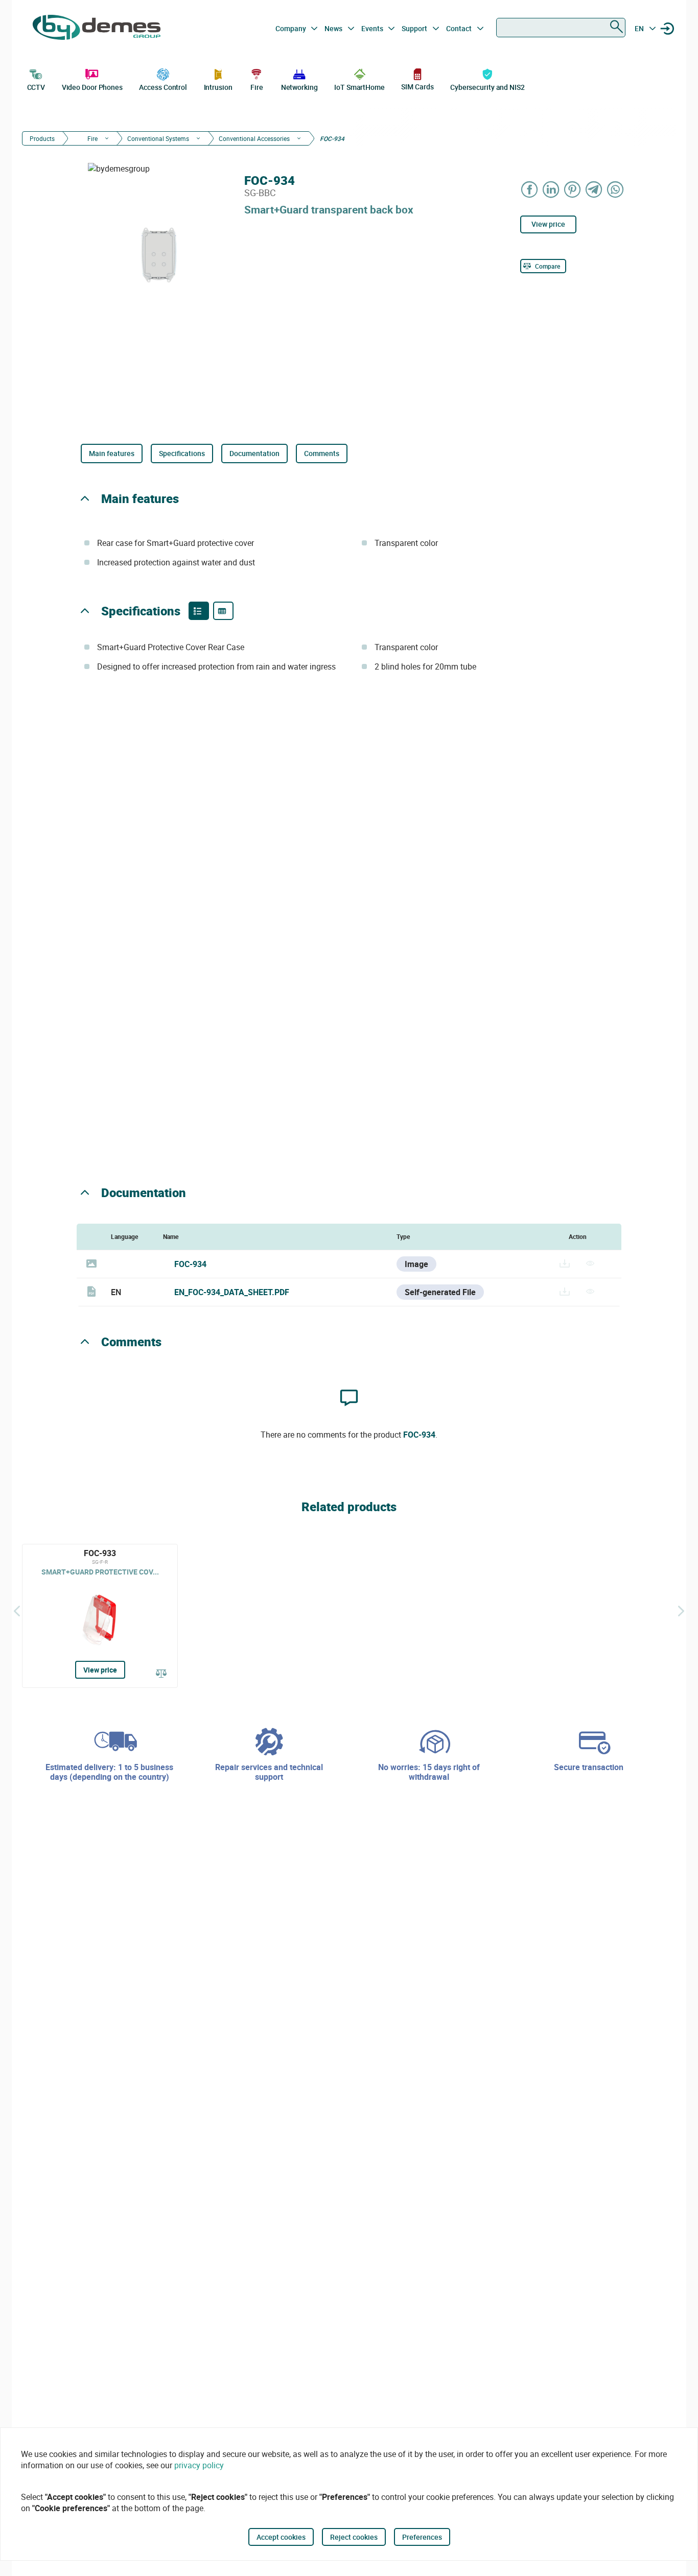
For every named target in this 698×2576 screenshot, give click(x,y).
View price (548, 224)
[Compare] (161, 1674)
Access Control (163, 87)
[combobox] (561, 28)
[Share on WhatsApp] (616, 189)
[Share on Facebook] (530, 189)
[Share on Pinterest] (573, 189)
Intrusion (218, 87)
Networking (299, 87)
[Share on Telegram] (594, 189)
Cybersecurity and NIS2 (487, 87)
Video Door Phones (92, 87)
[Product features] (199, 611)
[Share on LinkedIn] (551, 189)
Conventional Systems (158, 138)
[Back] (17, 1611)
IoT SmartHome (359, 87)
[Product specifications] (223, 611)
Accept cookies (281, 2537)
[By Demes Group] (97, 29)
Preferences (422, 2537)
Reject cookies (354, 2537)
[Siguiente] (681, 1611)
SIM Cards (417, 87)
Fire (257, 87)
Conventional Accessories (254, 138)
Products (42, 138)
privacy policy (199, 2465)
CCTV (36, 87)
